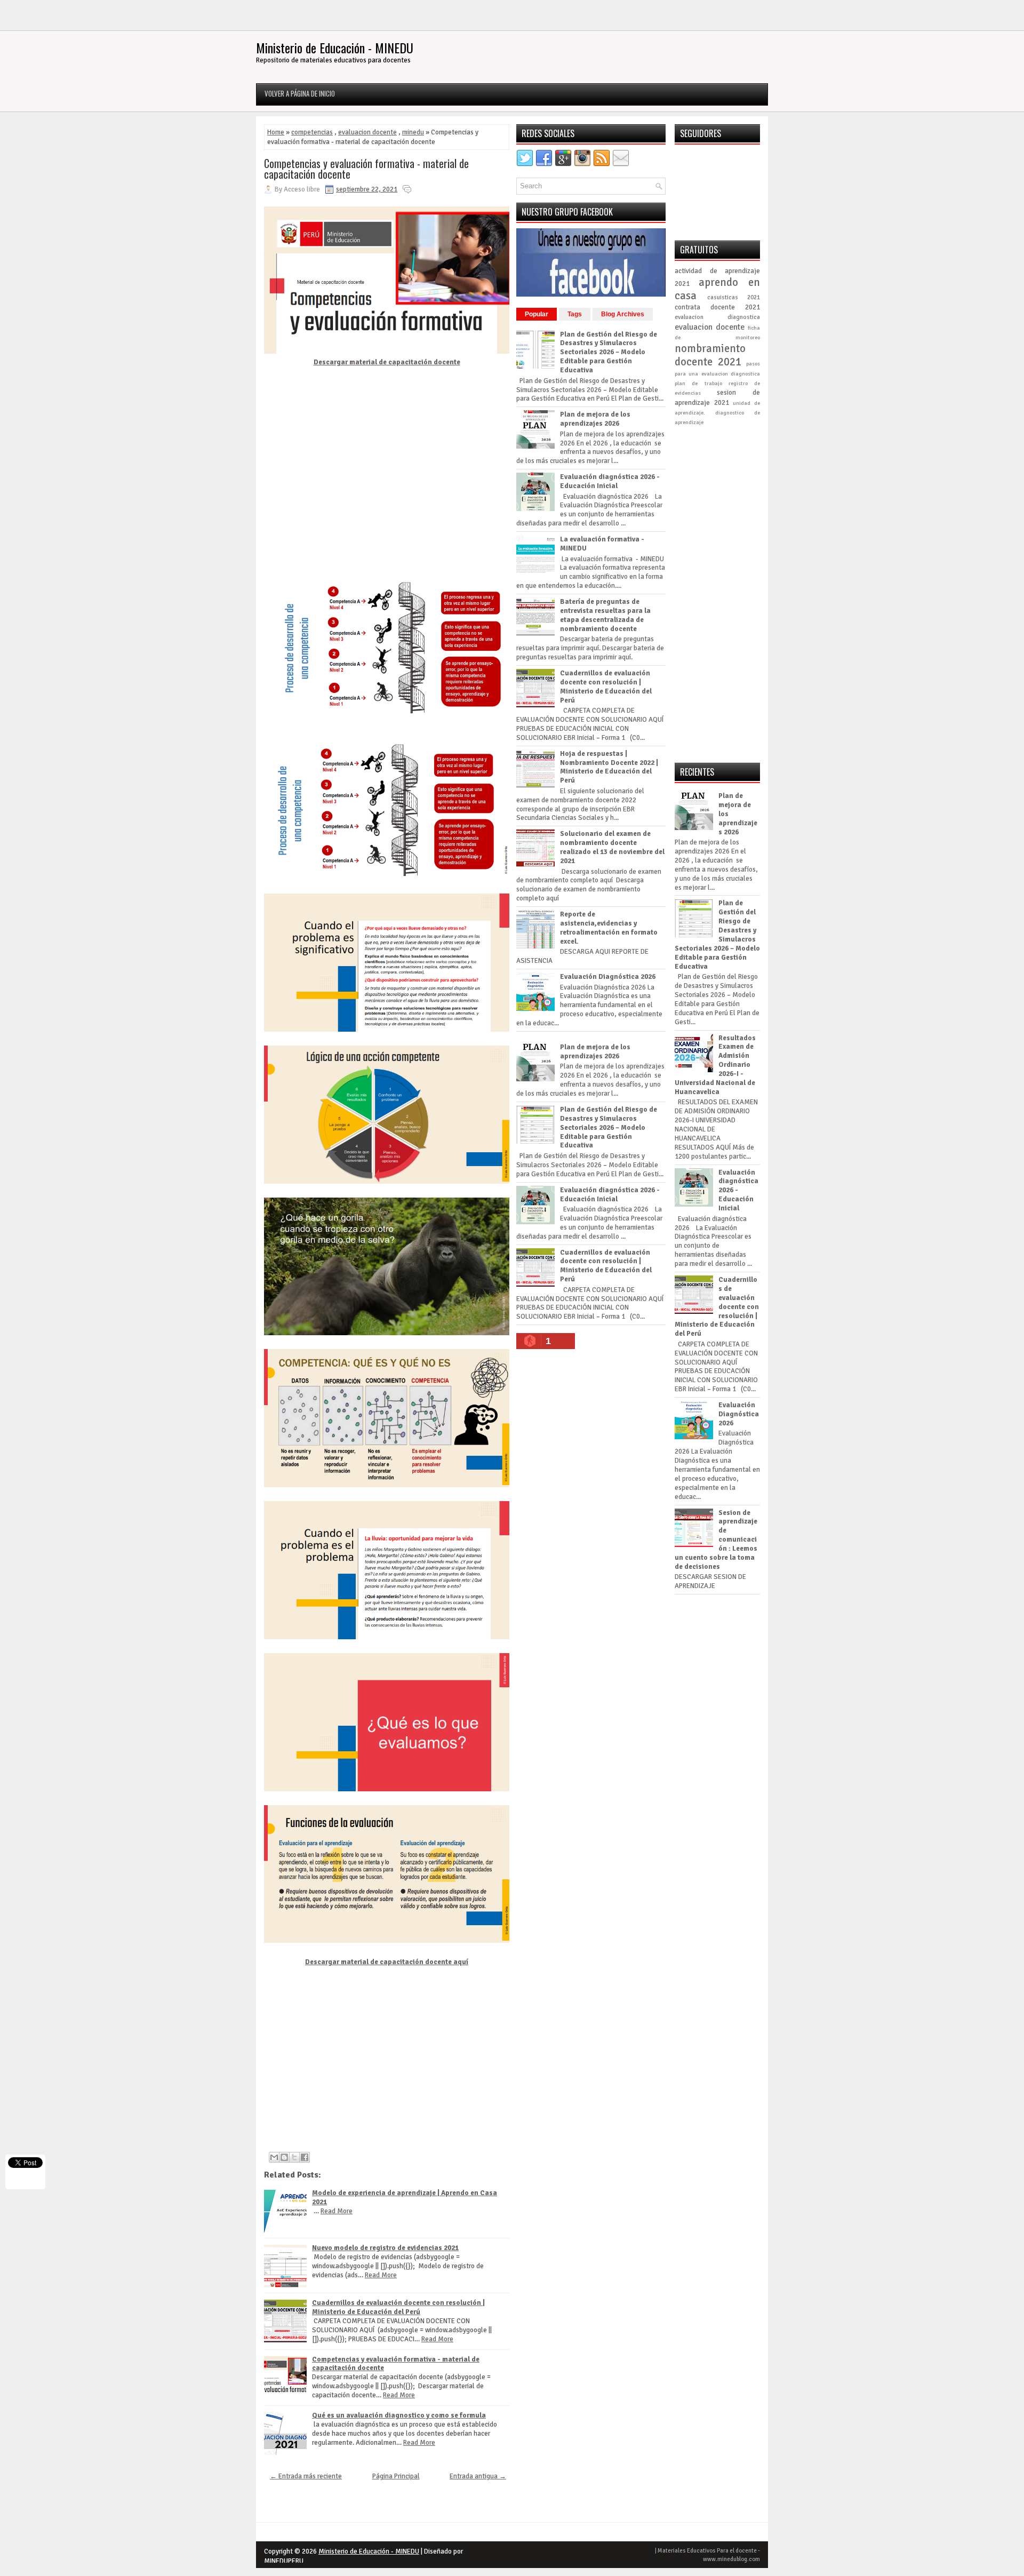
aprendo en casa (717, 289)
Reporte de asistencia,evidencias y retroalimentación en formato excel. (609, 928)
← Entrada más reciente (306, 2476)
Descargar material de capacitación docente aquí (387, 1962)
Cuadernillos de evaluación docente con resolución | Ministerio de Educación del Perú (398, 2307)
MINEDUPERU (284, 2561)
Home (276, 132)
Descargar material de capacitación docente (387, 362)
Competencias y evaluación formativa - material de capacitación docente (366, 169)
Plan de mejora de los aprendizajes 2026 (595, 419)
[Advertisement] (387, 473)
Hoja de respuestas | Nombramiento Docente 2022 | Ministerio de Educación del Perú (609, 767)
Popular (537, 314)
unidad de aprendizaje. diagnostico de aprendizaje (717, 413)
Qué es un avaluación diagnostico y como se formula (399, 2415)
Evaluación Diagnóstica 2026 (608, 977)
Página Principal (396, 2476)
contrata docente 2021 (717, 307)
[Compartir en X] (294, 2157)
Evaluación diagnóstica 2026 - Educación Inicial (610, 481)
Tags (575, 314)
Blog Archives (623, 314)
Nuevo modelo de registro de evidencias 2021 (385, 2248)
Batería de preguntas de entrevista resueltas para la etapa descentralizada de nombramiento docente (605, 615)
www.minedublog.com (731, 2559)
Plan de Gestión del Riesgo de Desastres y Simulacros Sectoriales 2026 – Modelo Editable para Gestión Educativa (609, 353)
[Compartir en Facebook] (305, 2157)
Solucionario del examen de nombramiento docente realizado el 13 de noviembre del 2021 (612, 847)
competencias (312, 132)
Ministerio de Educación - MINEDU (335, 47)
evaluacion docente (367, 132)
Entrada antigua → (478, 2476)
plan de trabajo (698, 383)
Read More (337, 2211)
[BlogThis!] (284, 2157)
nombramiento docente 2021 (710, 355)
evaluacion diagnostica (717, 317)
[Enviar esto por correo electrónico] (274, 2157)
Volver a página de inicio (300, 93)
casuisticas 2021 (734, 297)
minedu (413, 132)
